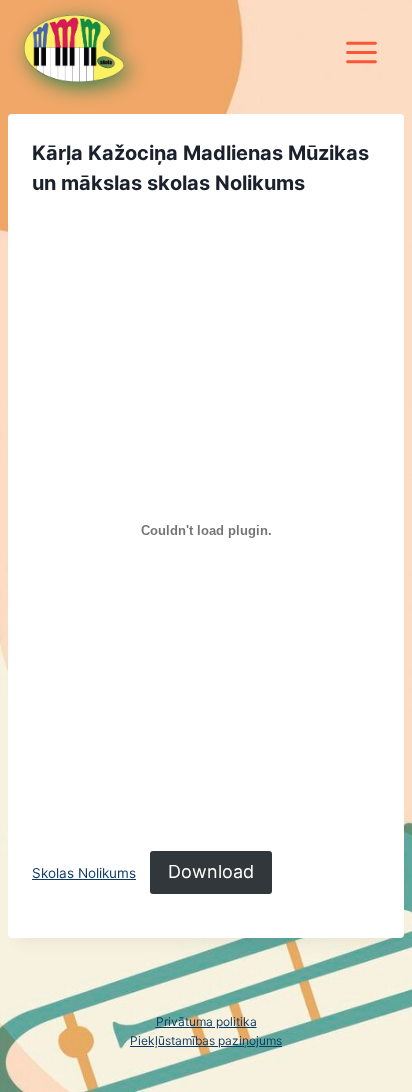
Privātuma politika (206, 1021)
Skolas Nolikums (84, 873)
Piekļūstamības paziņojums (206, 1040)
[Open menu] (361, 41)
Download (211, 871)
